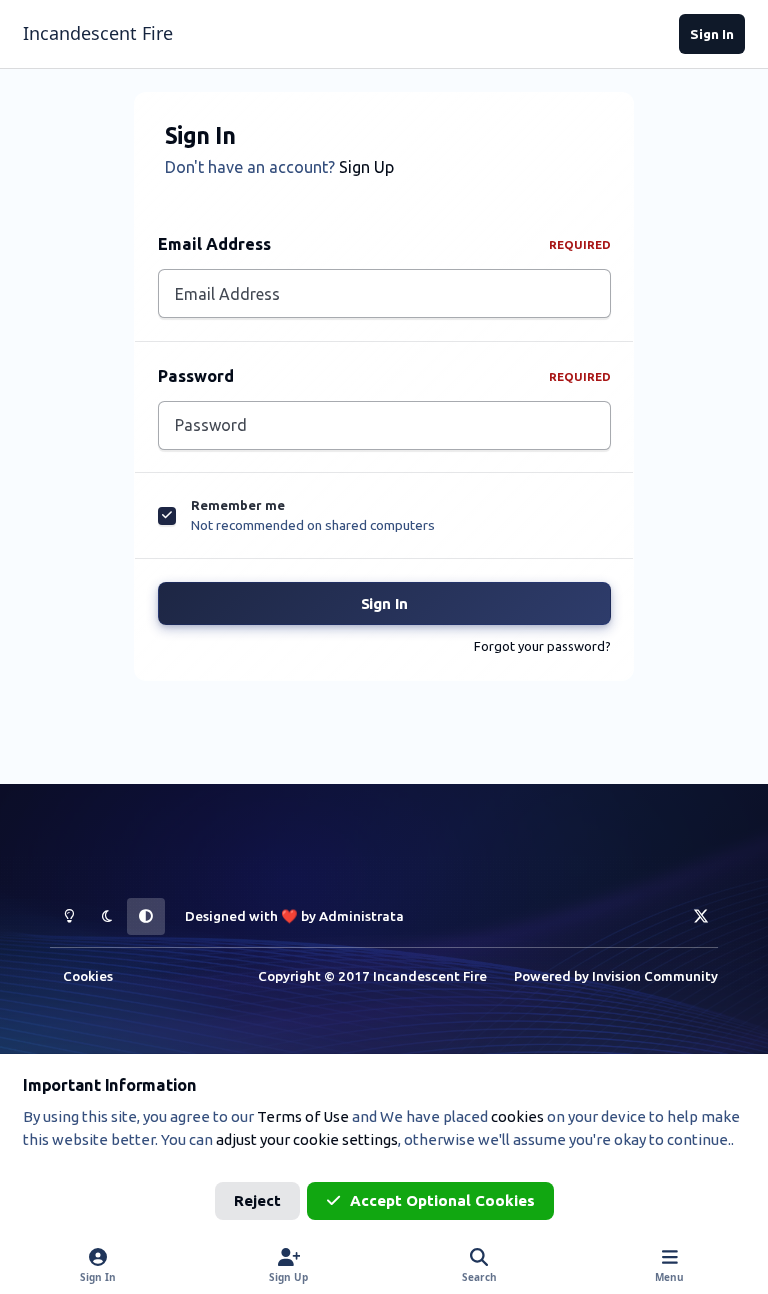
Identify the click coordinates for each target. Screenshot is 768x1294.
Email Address (384, 244)
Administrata (361, 916)
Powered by (616, 976)
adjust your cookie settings (307, 1139)
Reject (257, 1200)
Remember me (238, 505)
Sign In (384, 603)
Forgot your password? (542, 646)
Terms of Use (303, 1116)
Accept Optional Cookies (442, 1200)
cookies (517, 1116)
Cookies (88, 976)
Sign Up (366, 167)
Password (384, 376)
